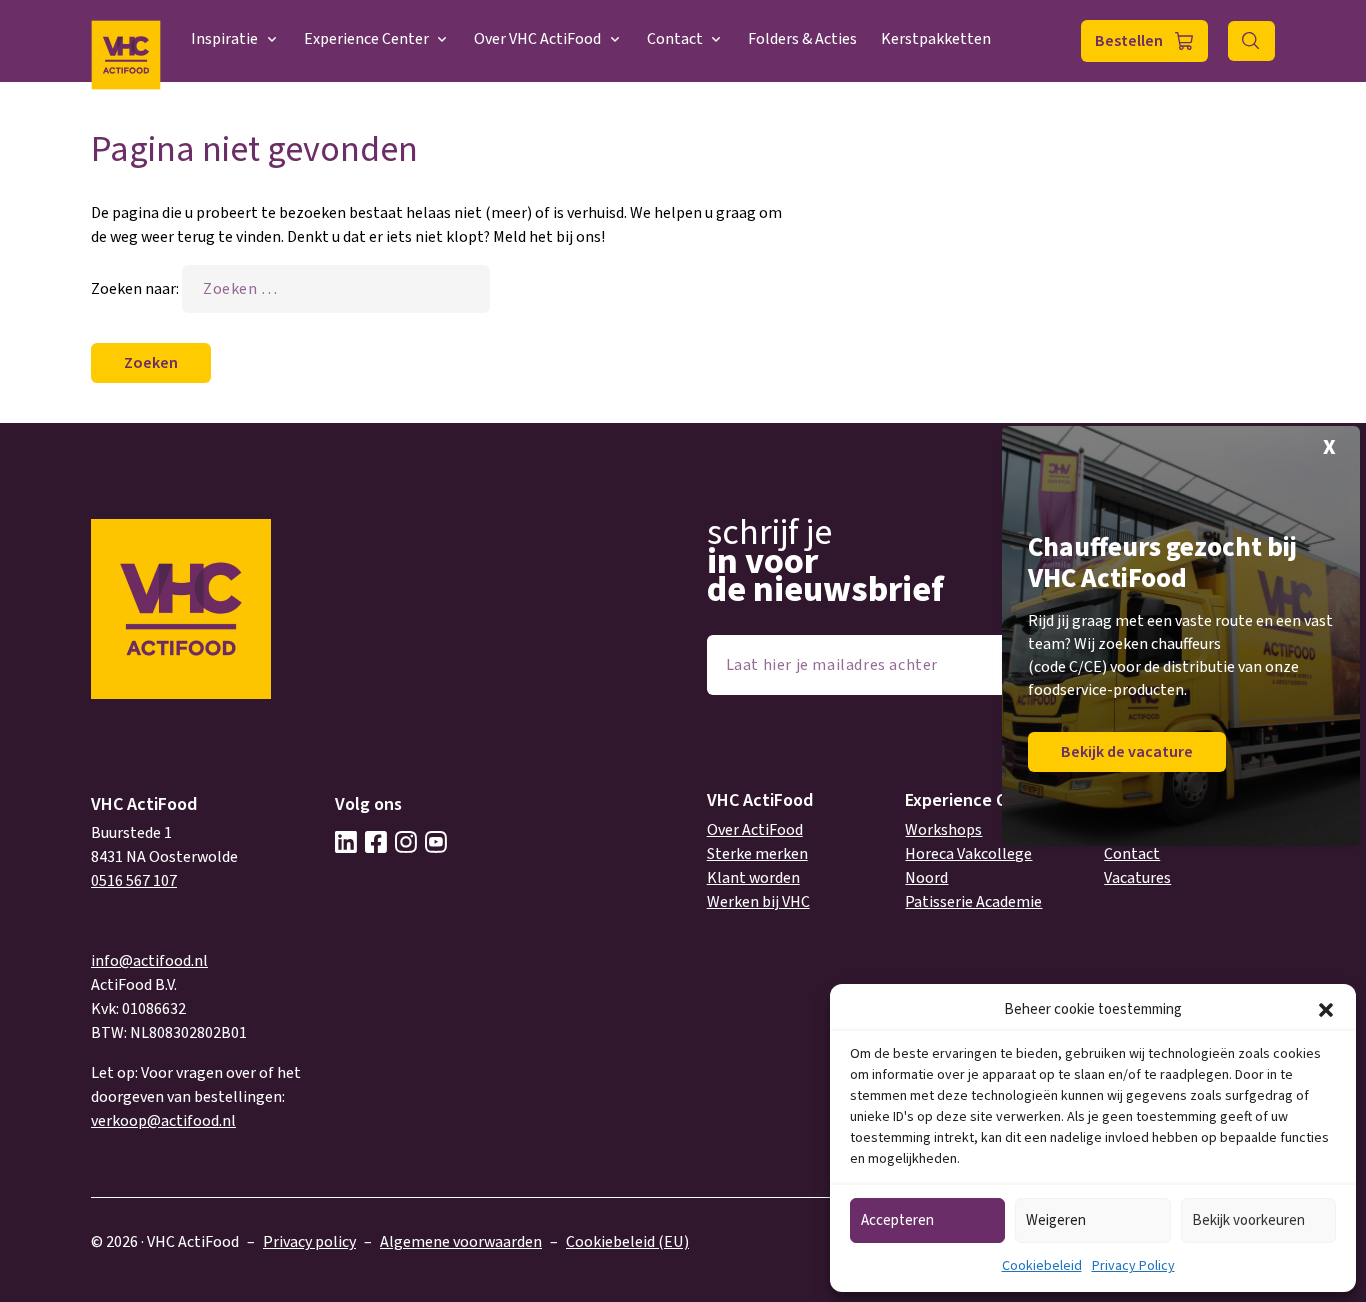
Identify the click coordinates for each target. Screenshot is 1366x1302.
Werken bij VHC (758, 902)
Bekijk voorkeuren (1248, 1220)
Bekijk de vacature (1127, 752)
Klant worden (753, 878)
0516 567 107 (134, 881)
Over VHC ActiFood (537, 39)
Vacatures (1137, 878)
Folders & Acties (802, 39)
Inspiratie (224, 39)
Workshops (943, 830)
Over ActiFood (755, 830)
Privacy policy (309, 1242)
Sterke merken (757, 854)
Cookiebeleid (1042, 1266)
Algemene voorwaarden (461, 1242)
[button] (1326, 1010)
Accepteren (897, 1220)
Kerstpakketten (936, 39)
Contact (675, 39)
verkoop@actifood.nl (163, 1121)
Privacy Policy (1133, 1266)
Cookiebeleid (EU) (627, 1242)
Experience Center (366, 39)
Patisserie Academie (973, 902)
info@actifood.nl (149, 961)
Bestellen (1129, 41)
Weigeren (1056, 1220)
